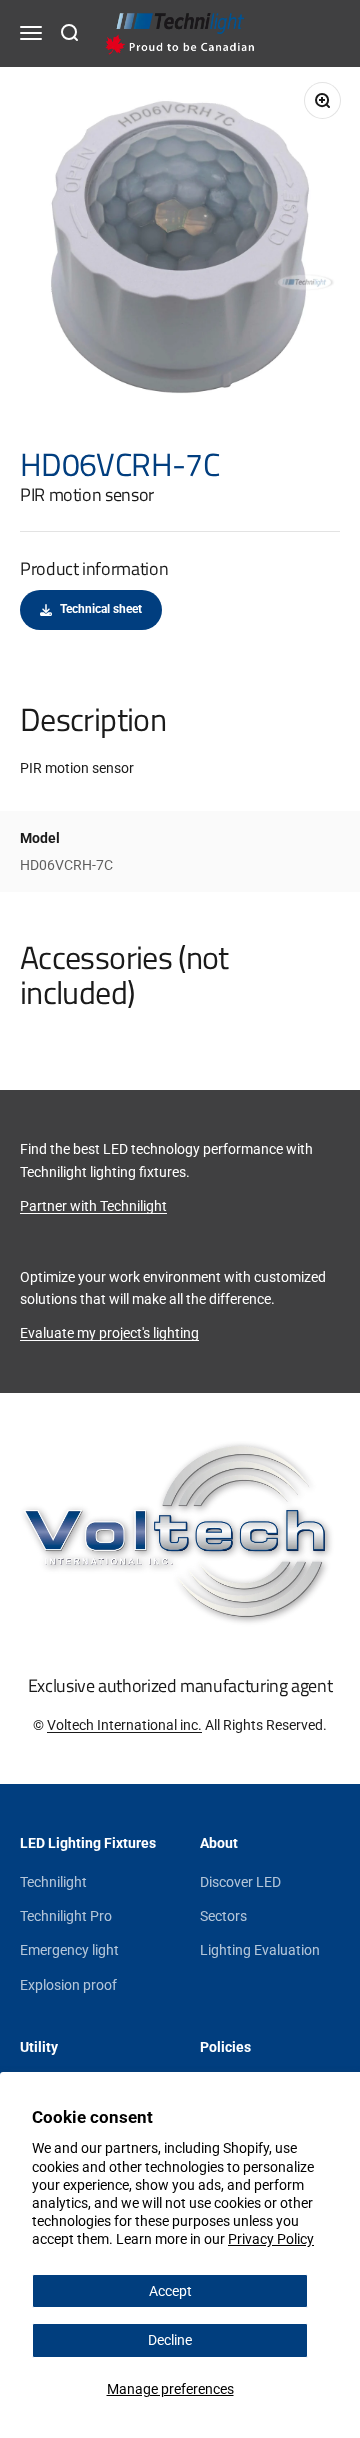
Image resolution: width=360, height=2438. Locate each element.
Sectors (223, 1916)
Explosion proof (68, 1985)
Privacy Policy (271, 2239)
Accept (170, 2291)
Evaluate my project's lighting (109, 1333)
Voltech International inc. (124, 1725)
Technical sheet (101, 609)
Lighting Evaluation (260, 1950)
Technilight (53, 1882)
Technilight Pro (66, 1916)
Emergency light (69, 1950)
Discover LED (240, 1882)
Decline (170, 2340)
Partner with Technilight (93, 1206)
